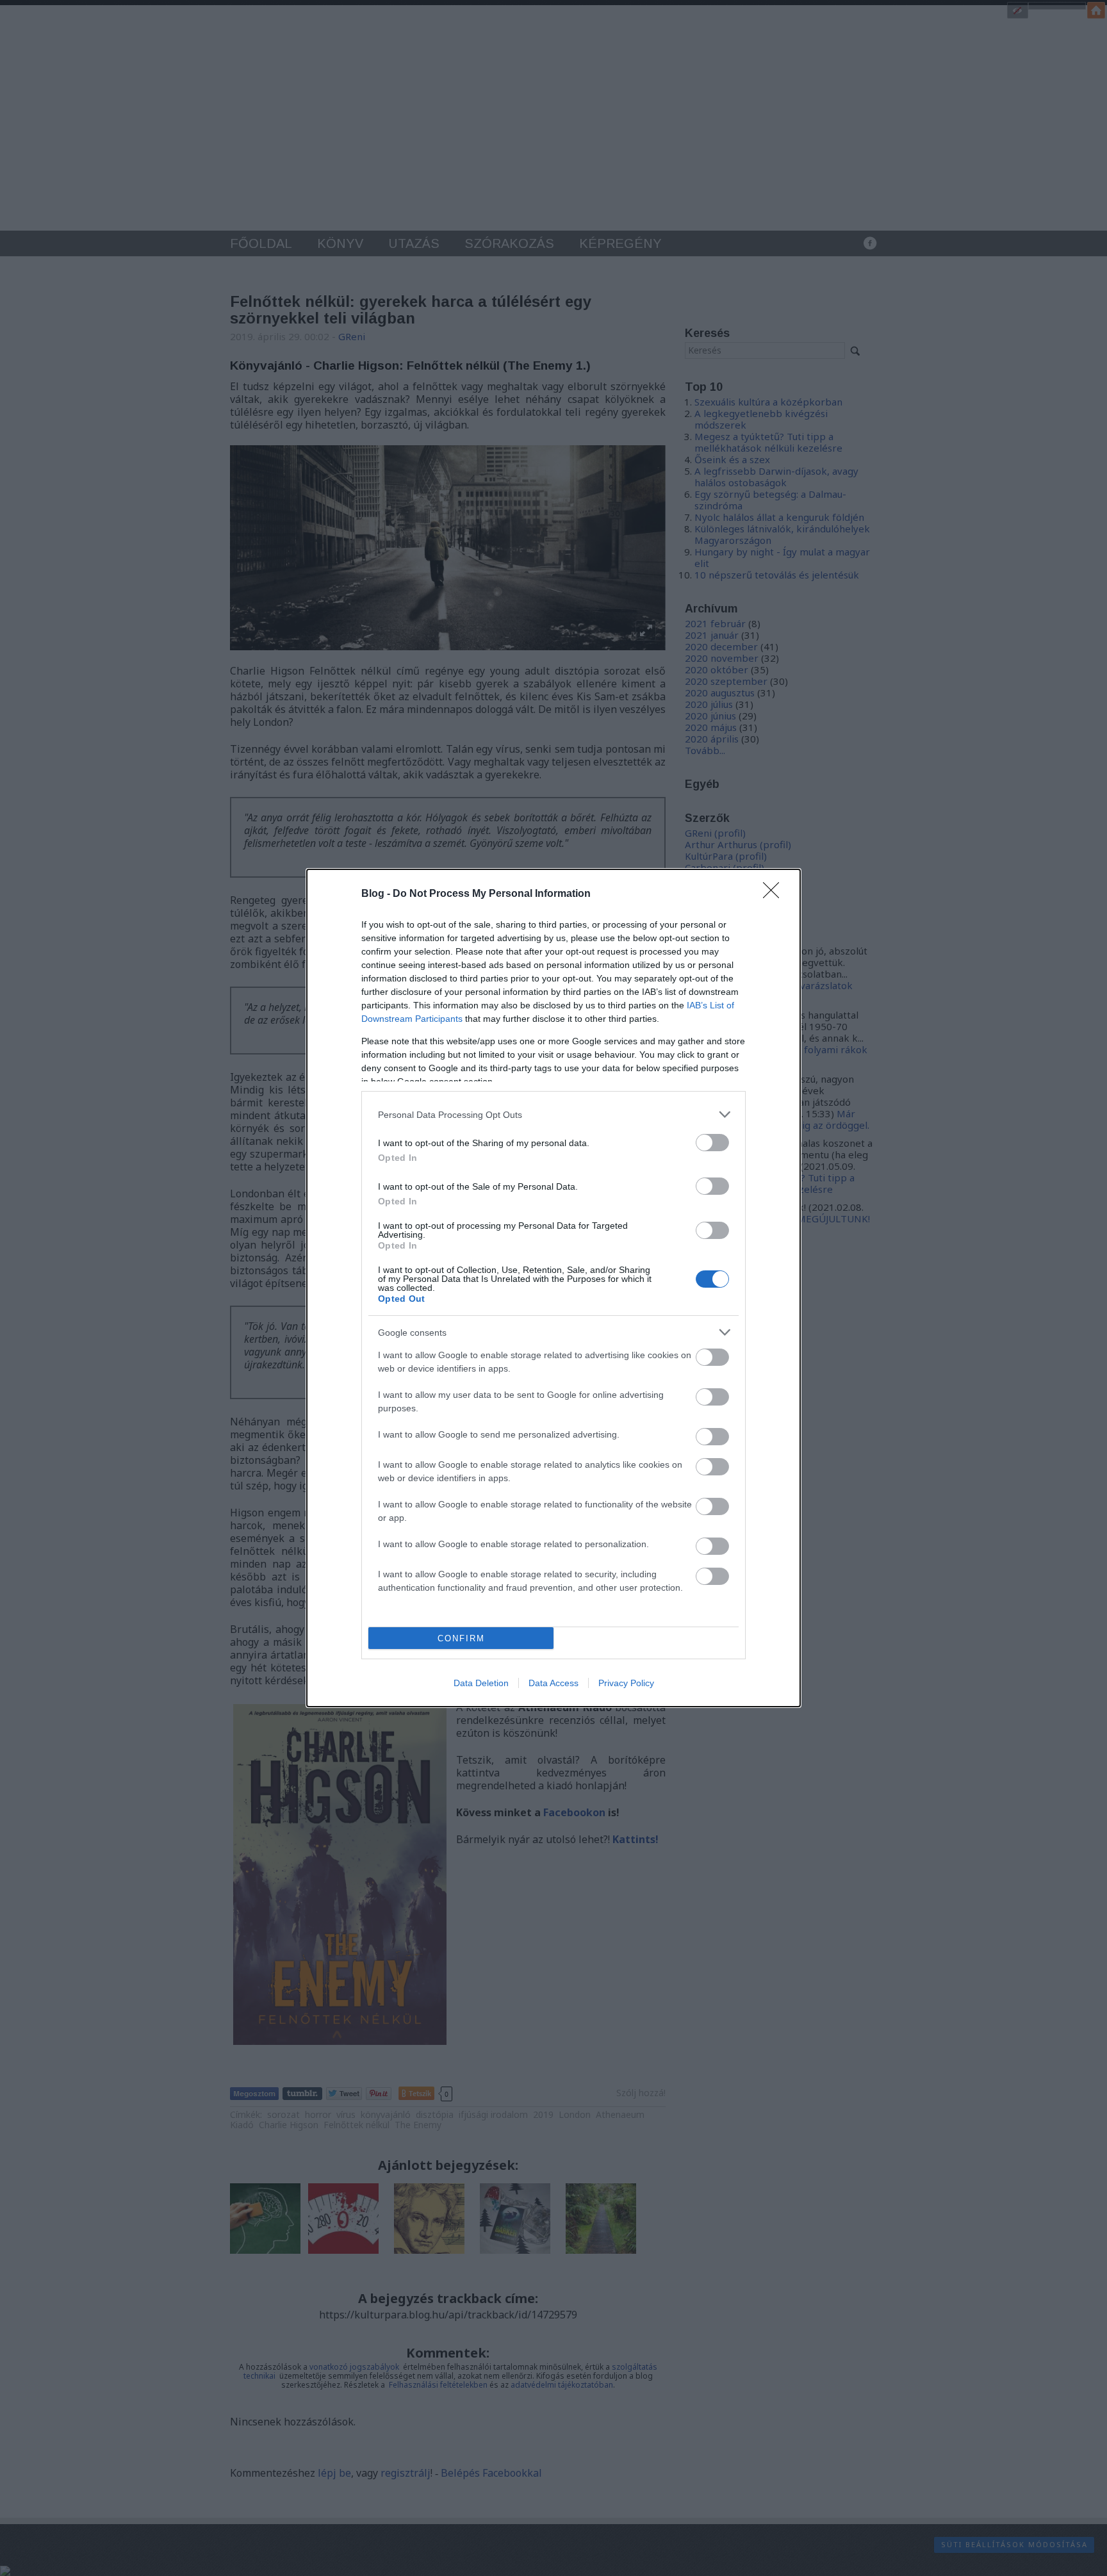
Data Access (553, 1683)
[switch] (712, 1143)
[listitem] (553, 1114)
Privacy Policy (626, 1683)
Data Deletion (481, 1683)
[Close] (775, 894)
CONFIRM (461, 1638)
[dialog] (553, 1288)
